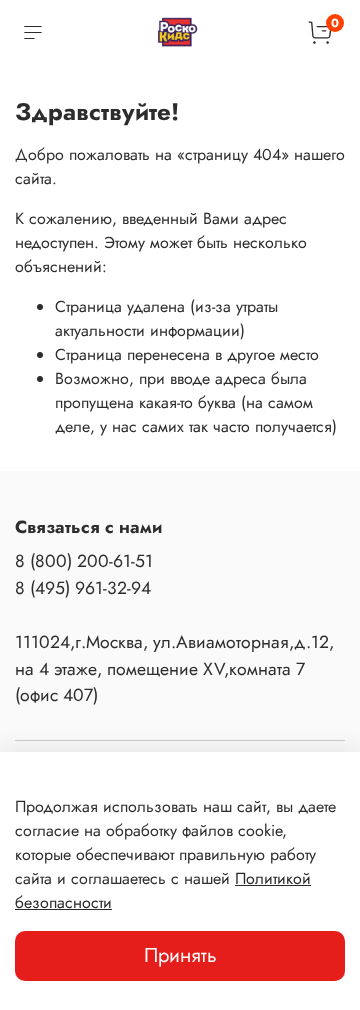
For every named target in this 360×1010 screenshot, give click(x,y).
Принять (180, 955)
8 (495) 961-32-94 (83, 588)
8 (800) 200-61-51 (84, 561)
